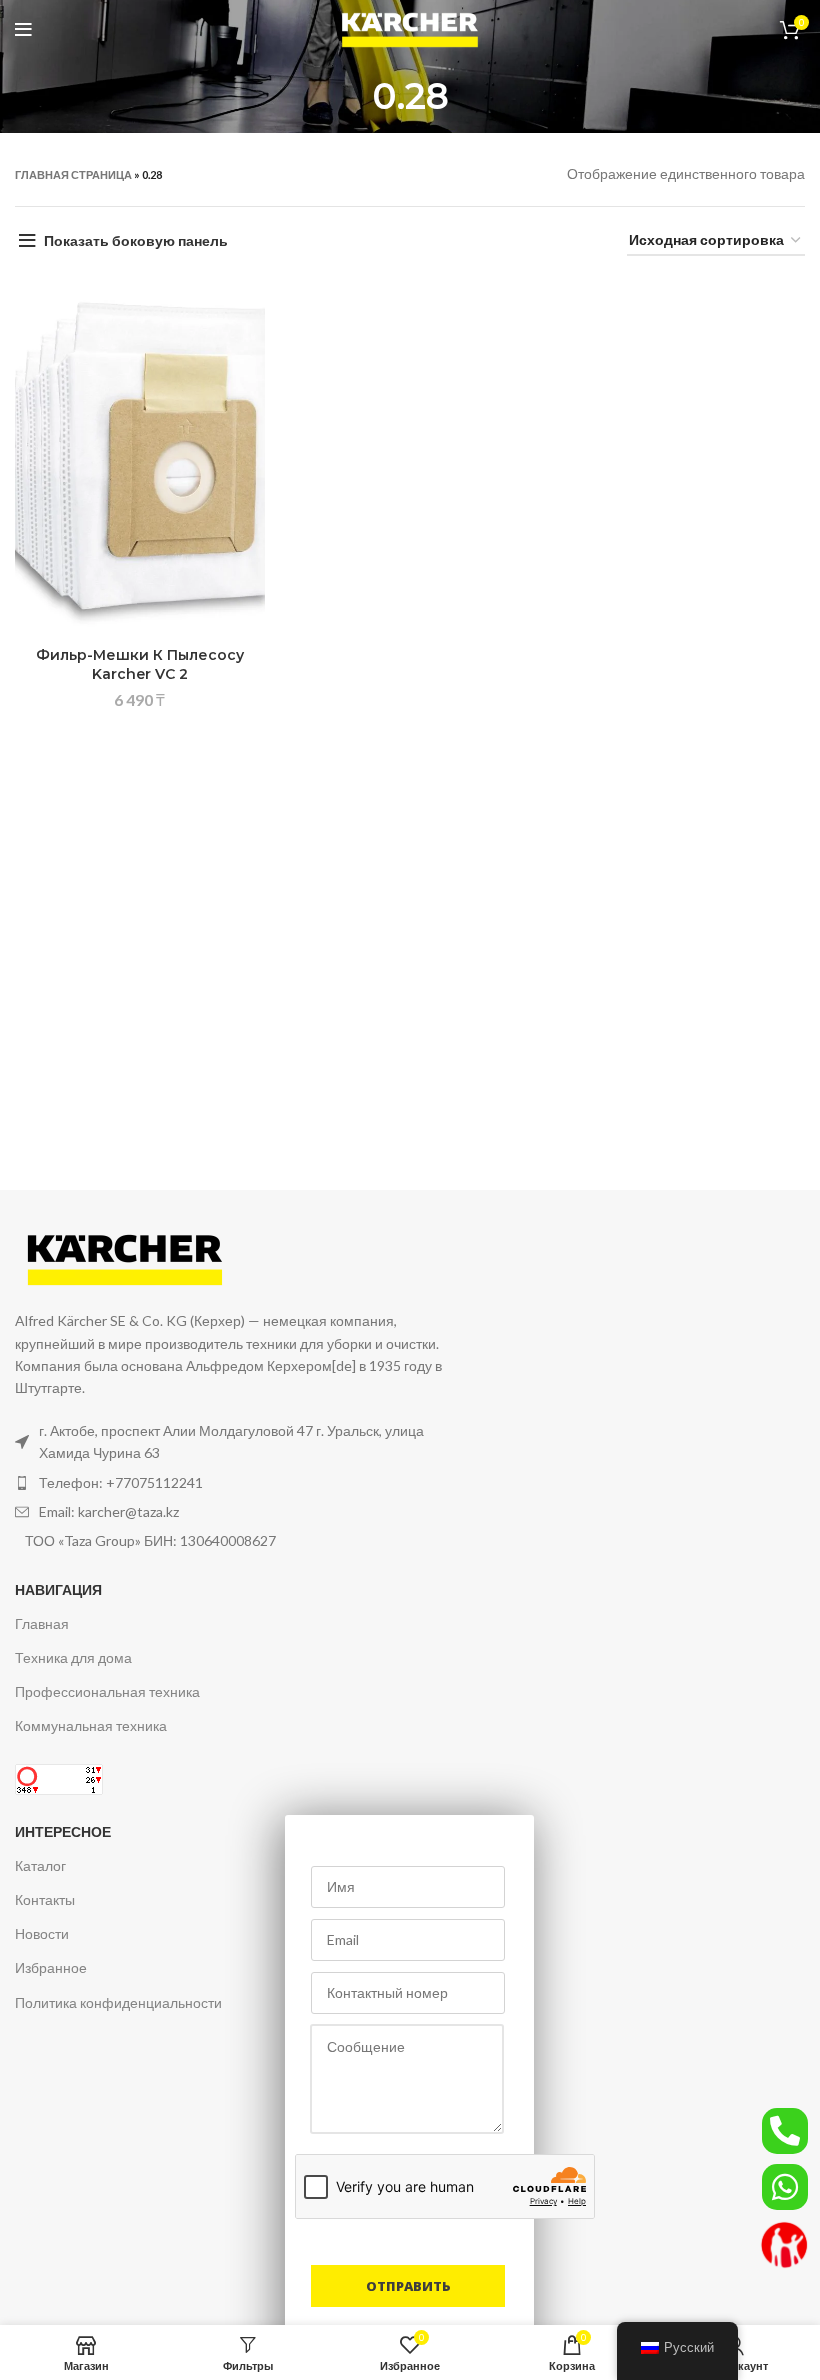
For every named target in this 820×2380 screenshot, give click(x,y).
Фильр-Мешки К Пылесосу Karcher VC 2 (140, 665)
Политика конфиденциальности (118, 2002)
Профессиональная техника (107, 1691)
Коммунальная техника (91, 1725)
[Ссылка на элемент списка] (246, 1483)
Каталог (40, 1865)
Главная (42, 1623)
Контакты (45, 1899)
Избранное (51, 1967)
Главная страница (73, 174)
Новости (42, 1933)
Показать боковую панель (136, 240)
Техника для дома (73, 1657)
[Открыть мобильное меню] (23, 30)
